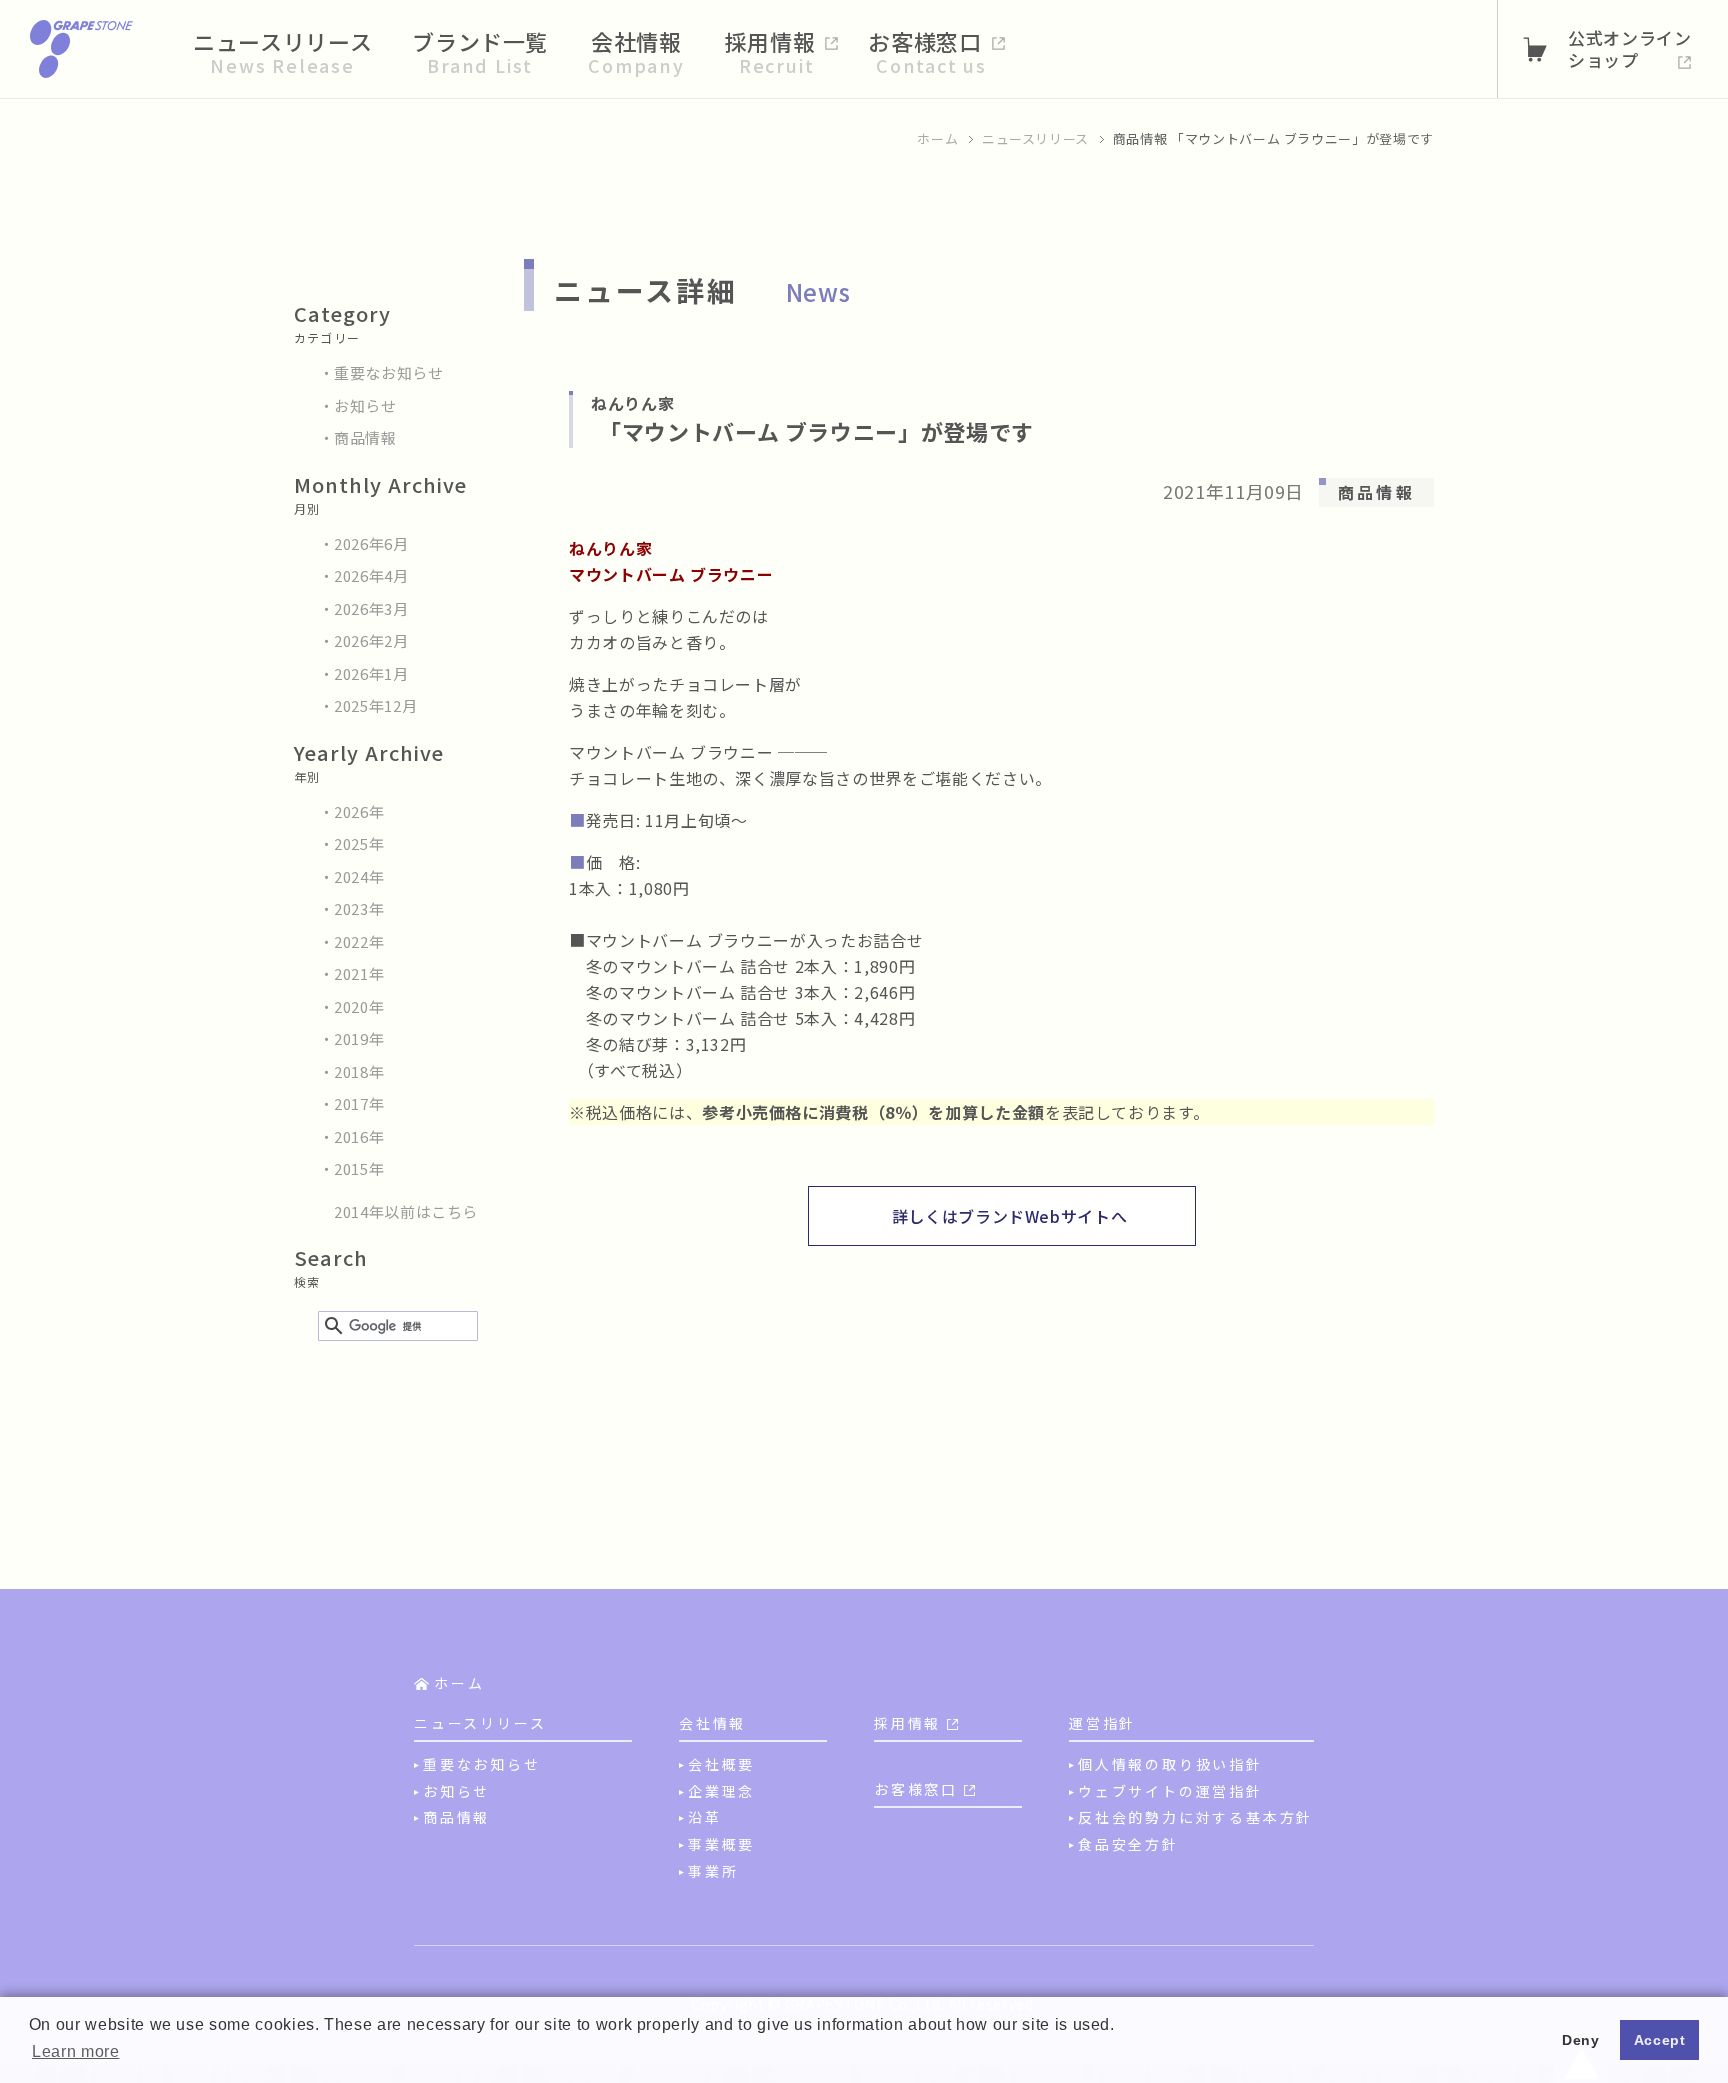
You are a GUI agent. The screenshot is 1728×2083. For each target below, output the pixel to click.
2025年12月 (375, 705)
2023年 (359, 908)
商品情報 (365, 437)
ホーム (937, 138)
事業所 (713, 1871)
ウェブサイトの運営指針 (1170, 1791)
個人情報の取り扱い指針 (1170, 1764)
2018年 (359, 1071)
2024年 (359, 876)
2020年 (359, 1006)
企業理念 (721, 1791)
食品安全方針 (1128, 1844)
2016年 (359, 1136)
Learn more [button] (76, 2051)
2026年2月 (371, 640)
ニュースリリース (1035, 138)
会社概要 (721, 1764)
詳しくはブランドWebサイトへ (1010, 1216)
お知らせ (365, 405)
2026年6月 (371, 543)
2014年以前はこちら (406, 1211)
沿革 (705, 1817)
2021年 (359, 973)
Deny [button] (1581, 2040)
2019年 (359, 1038)
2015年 (359, 1168)
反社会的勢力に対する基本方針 (1195, 1817)
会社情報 (712, 1723)
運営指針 (1102, 1723)
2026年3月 (371, 608)
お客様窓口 (916, 1789)
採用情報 (907, 1723)
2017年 (359, 1103)
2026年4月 (371, 575)
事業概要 (721, 1844)
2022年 (359, 941)
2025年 (359, 843)
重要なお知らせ (389, 372)
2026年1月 (371, 673)
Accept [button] (1660, 2040)
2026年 (359, 811)
